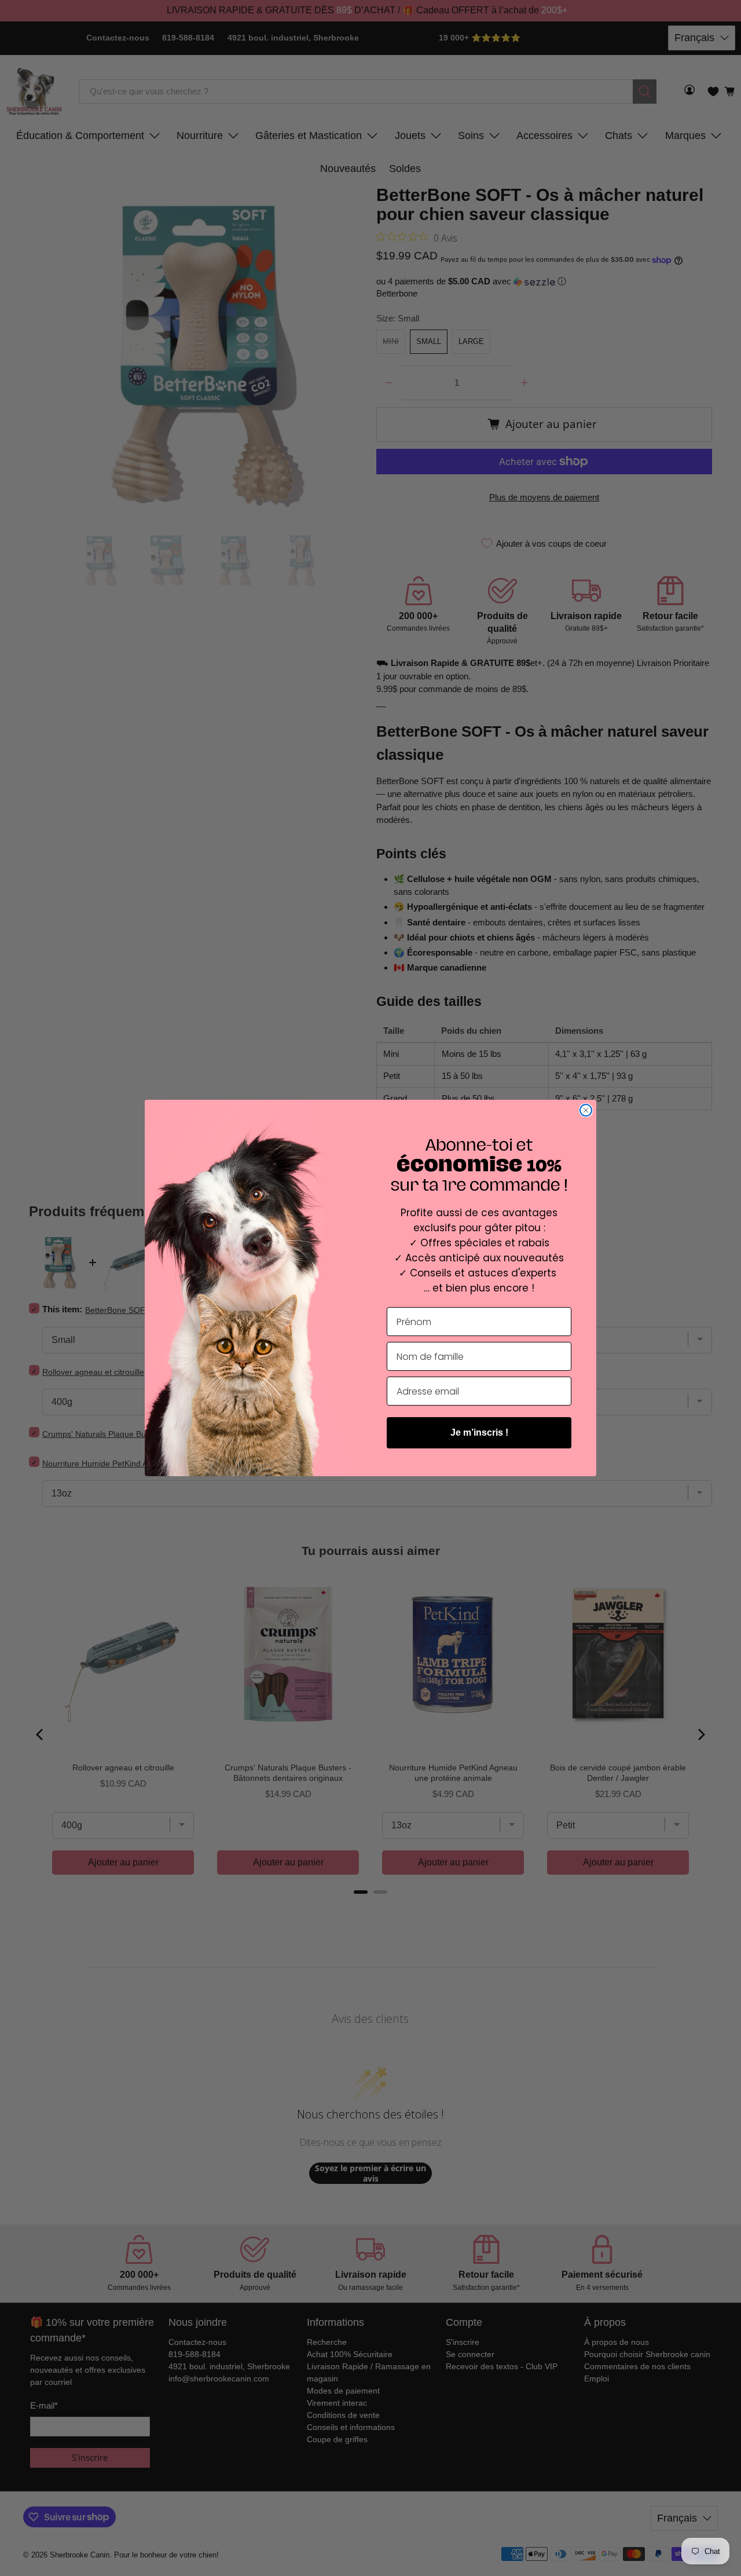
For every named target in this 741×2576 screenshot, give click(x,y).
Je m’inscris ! (479, 1432)
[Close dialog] (586, 1110)
